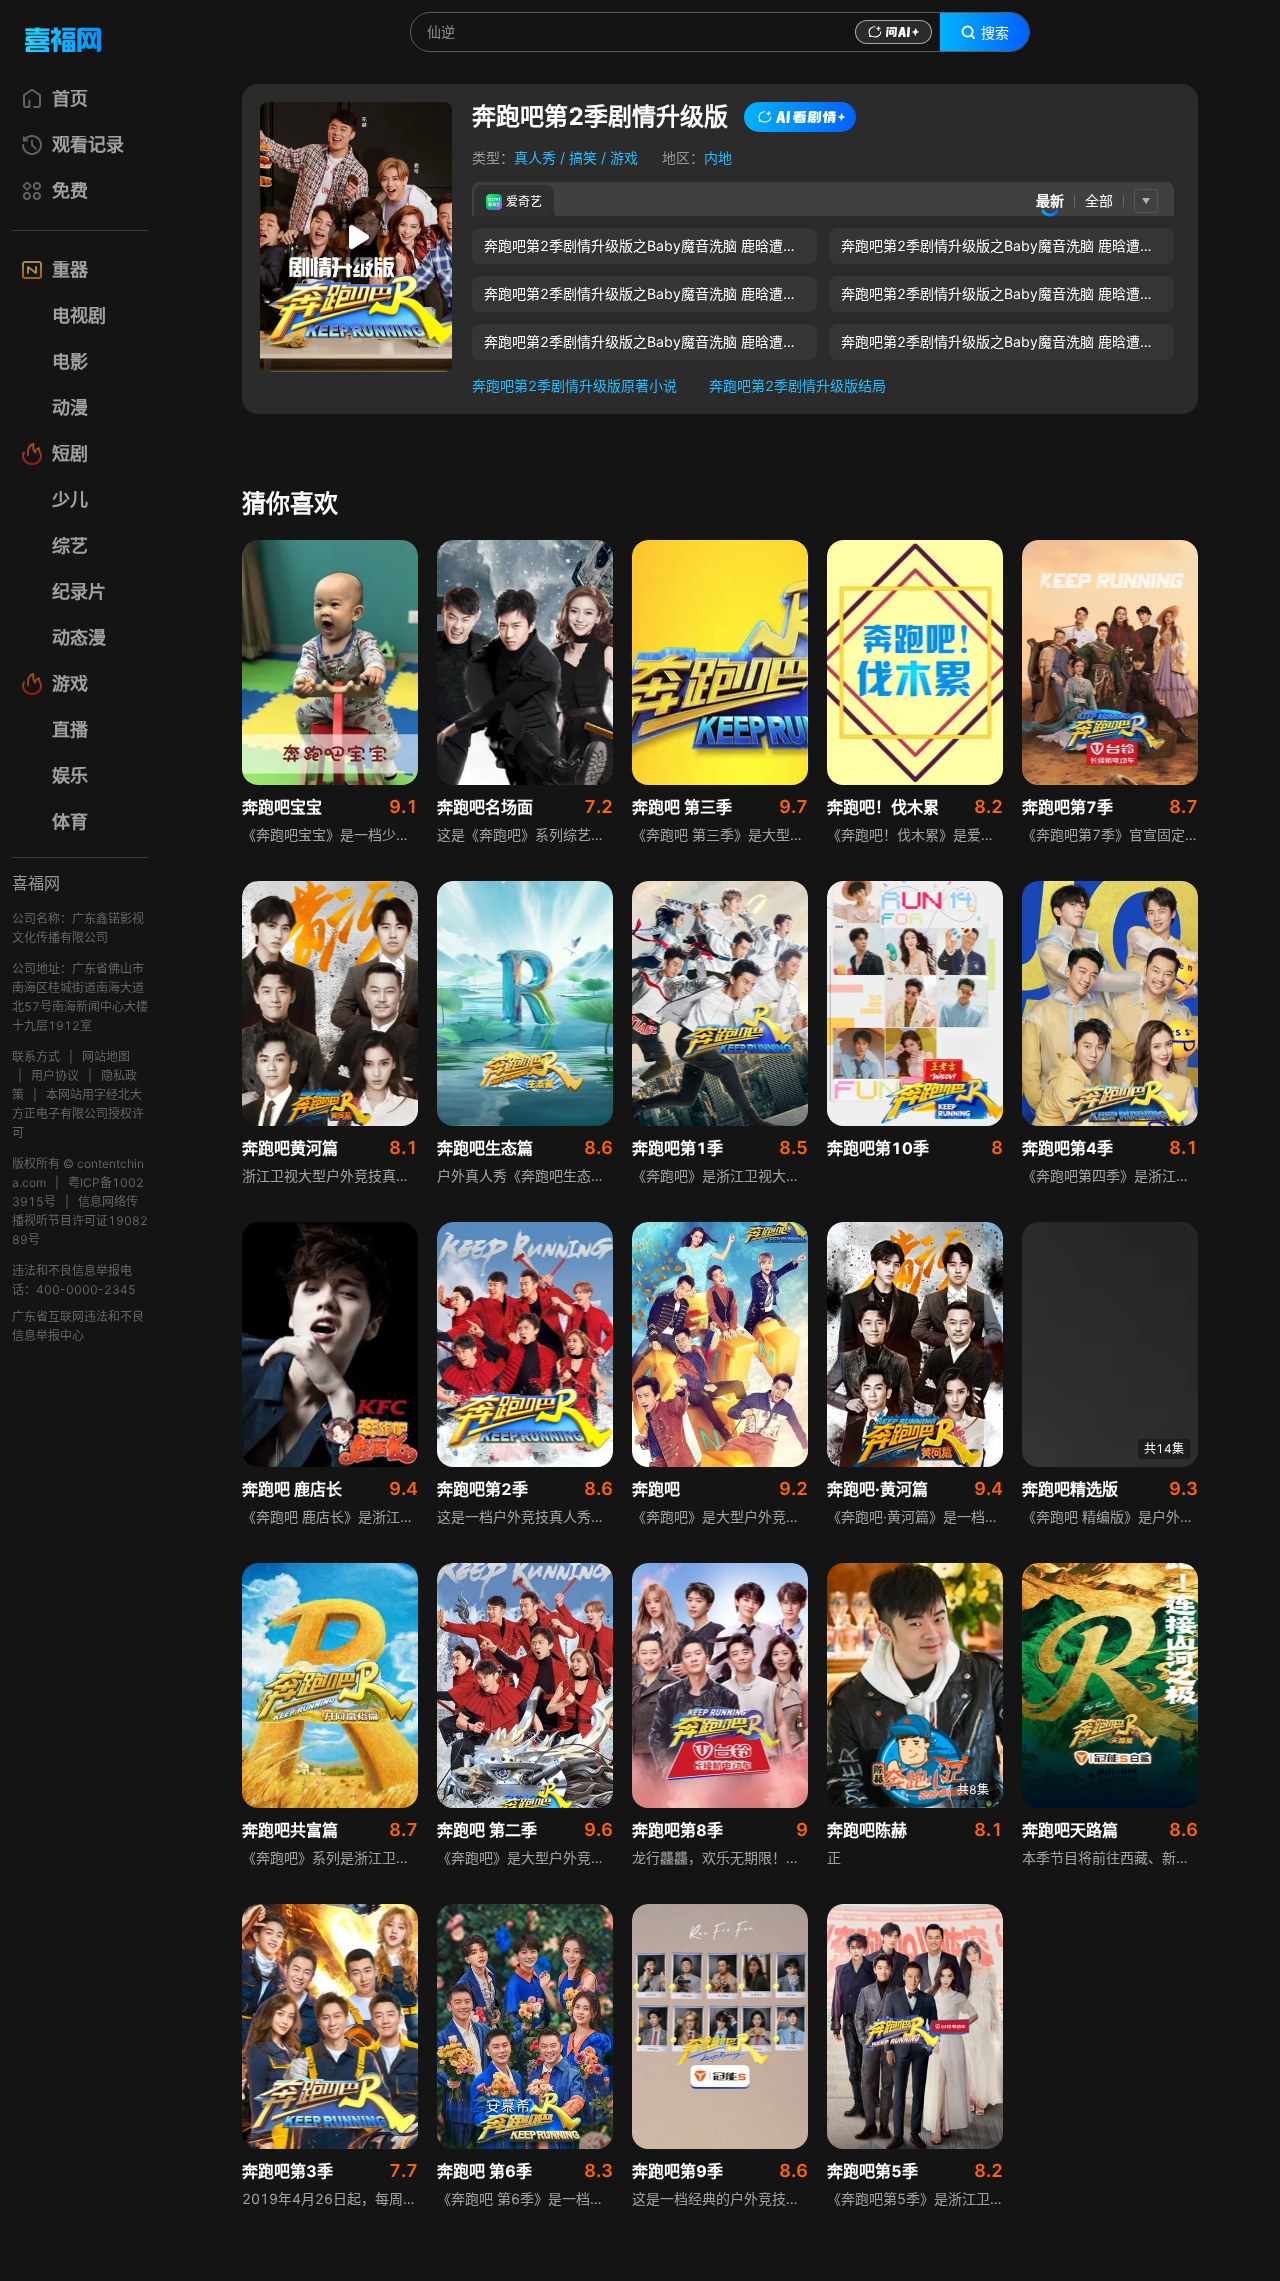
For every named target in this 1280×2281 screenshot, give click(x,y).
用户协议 (55, 1075)
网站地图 (106, 1056)
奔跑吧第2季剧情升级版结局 (797, 385)
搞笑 (583, 157)
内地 (718, 157)
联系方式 (36, 1056)
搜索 (995, 33)
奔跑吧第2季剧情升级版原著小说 (574, 385)
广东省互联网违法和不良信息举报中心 (78, 1326)
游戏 (624, 157)
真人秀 (535, 157)
